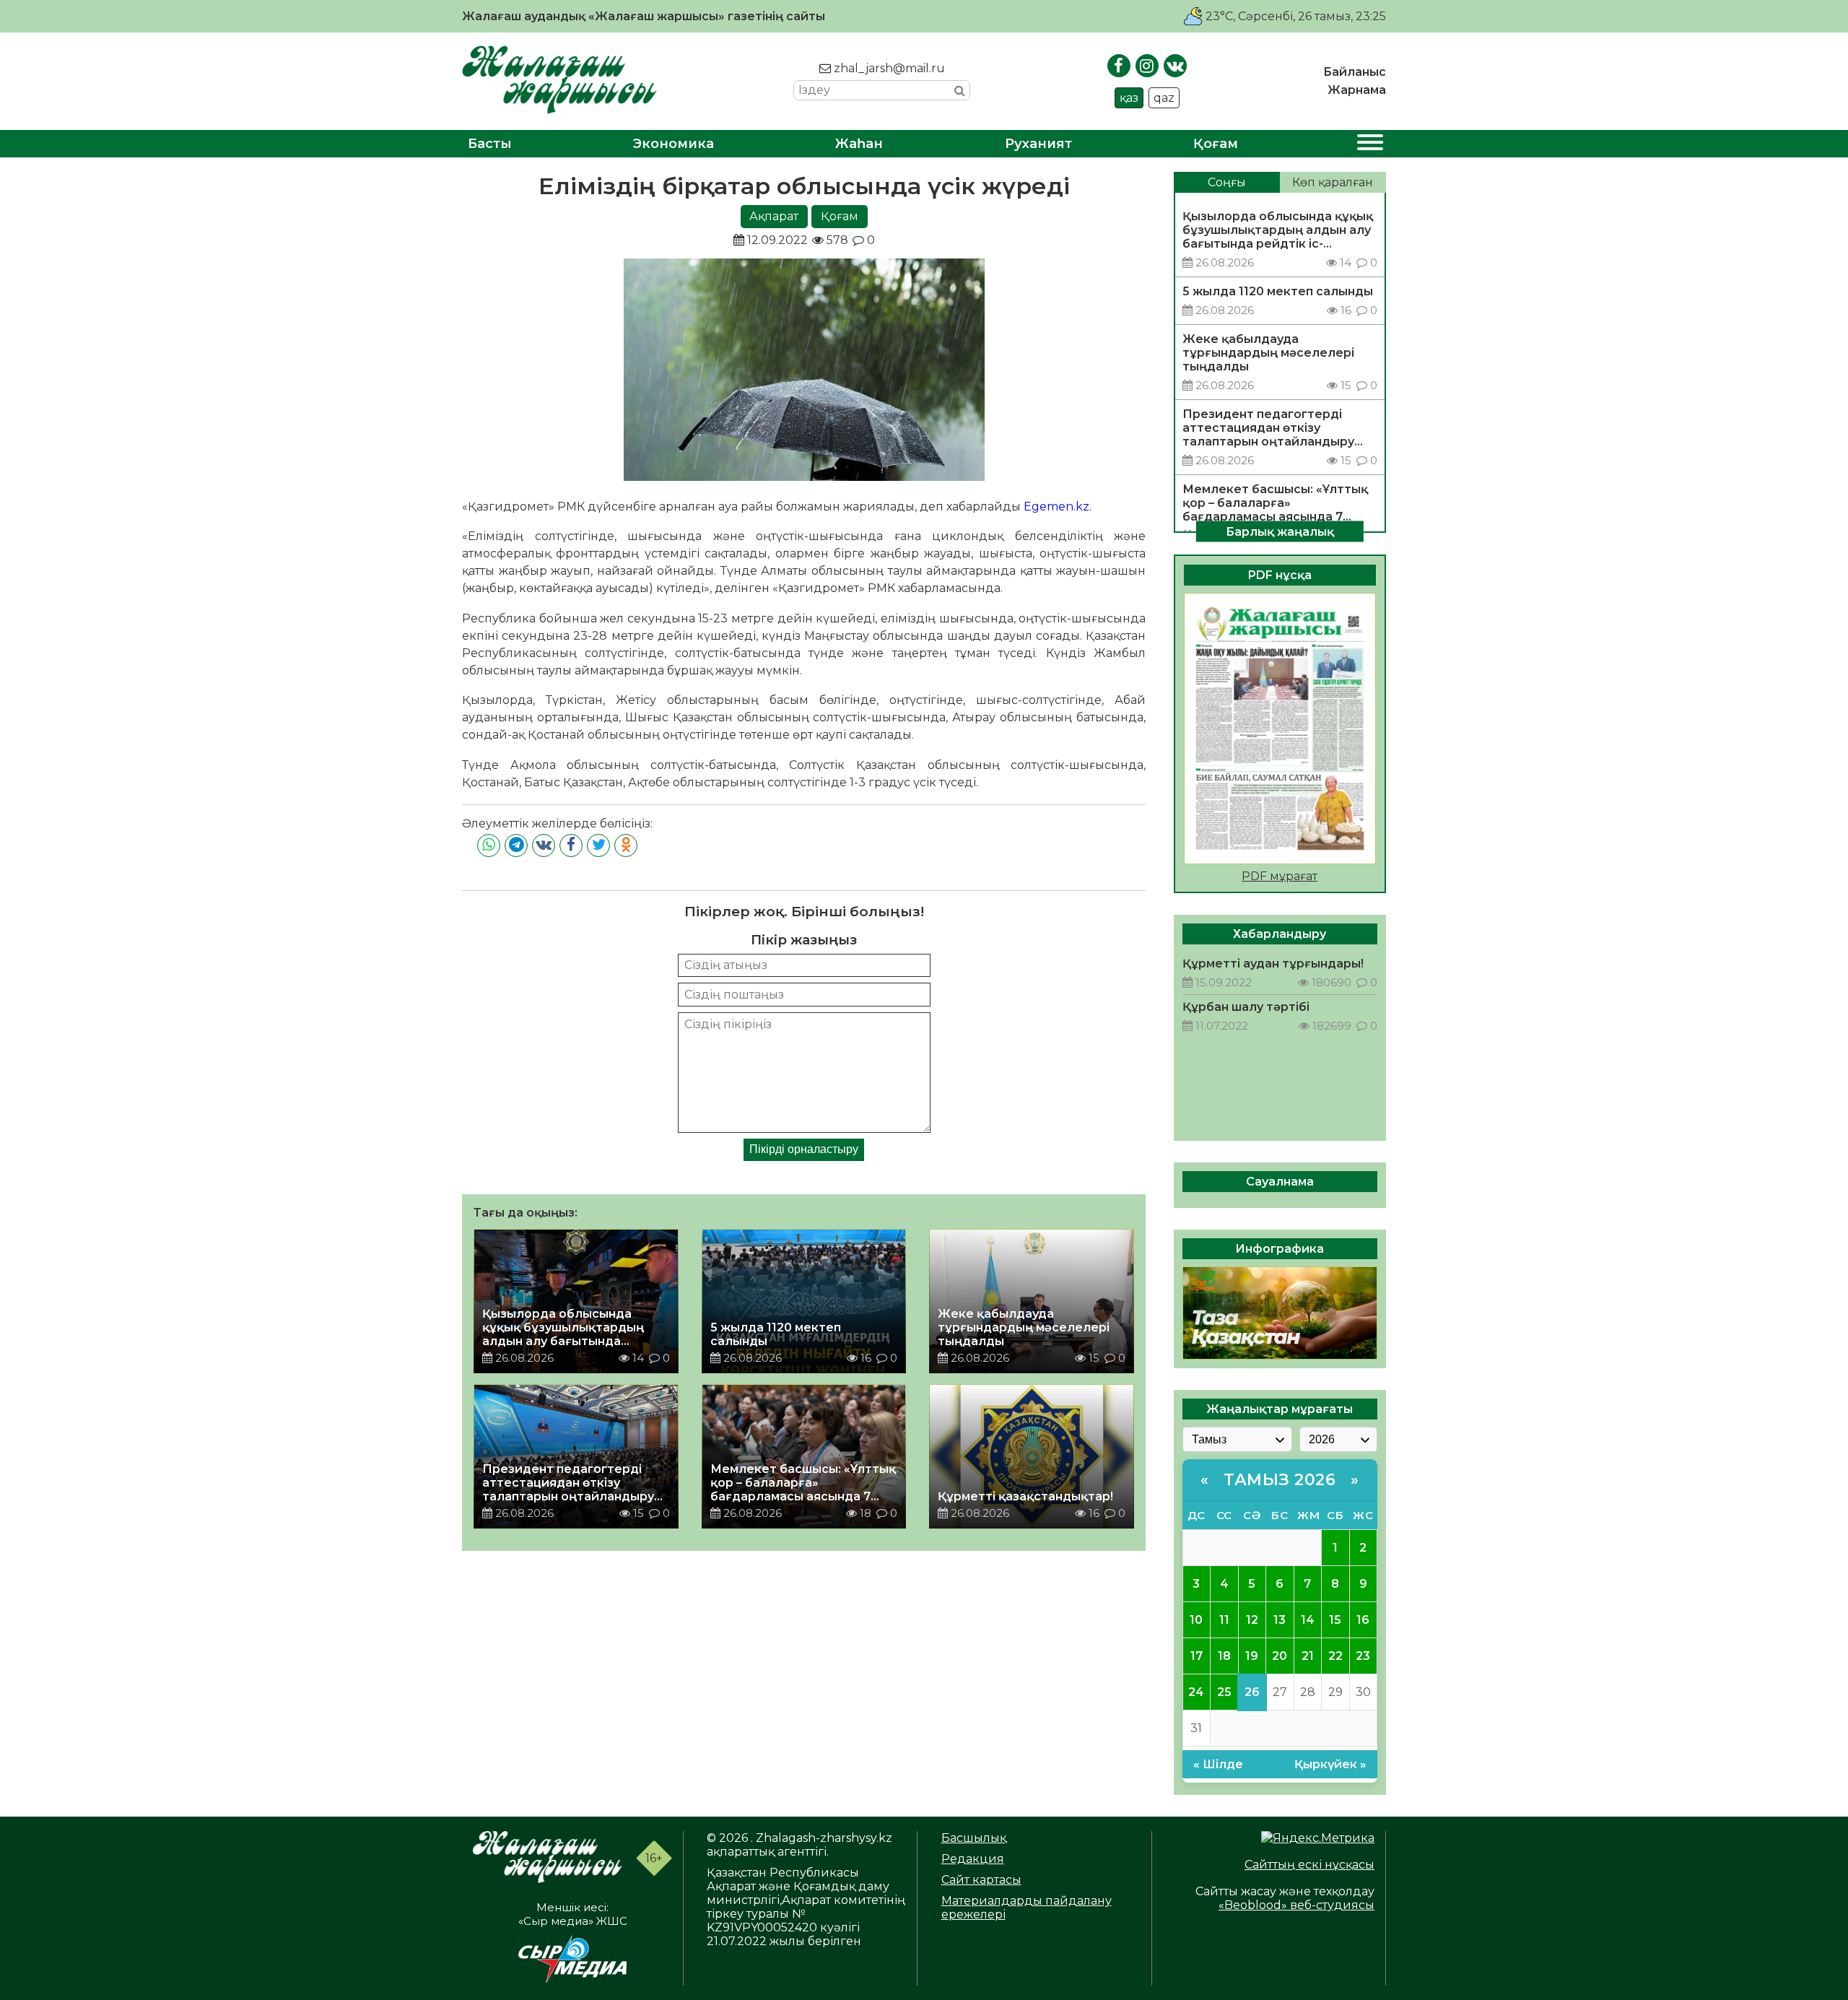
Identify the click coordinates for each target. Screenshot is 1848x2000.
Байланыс (1355, 72)
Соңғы (1227, 182)
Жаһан (859, 144)
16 (1363, 1620)
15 (1335, 1620)
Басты (490, 144)
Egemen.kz (1056, 506)
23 (1363, 1656)
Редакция (973, 1859)
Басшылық (974, 1838)
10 (1196, 1620)
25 (1224, 1692)
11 (1224, 1620)
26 (1252, 1692)
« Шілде (1218, 1764)
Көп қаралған (1333, 182)
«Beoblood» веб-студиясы (1296, 1905)
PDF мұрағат (1280, 876)
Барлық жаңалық (1280, 531)
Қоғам (1216, 144)
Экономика (674, 144)
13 (1280, 1620)
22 (1335, 1656)
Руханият (1038, 144)
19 (1252, 1656)
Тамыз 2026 (1280, 1480)
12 (1252, 1620)
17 (1197, 1656)
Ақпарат (774, 216)
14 (1308, 1620)
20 (1280, 1656)
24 (1196, 1692)
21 (1308, 1656)
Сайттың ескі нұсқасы (1309, 1865)
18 (1224, 1656)
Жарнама (1357, 90)
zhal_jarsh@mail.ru (888, 68)
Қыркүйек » (1330, 1764)
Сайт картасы (981, 1880)
